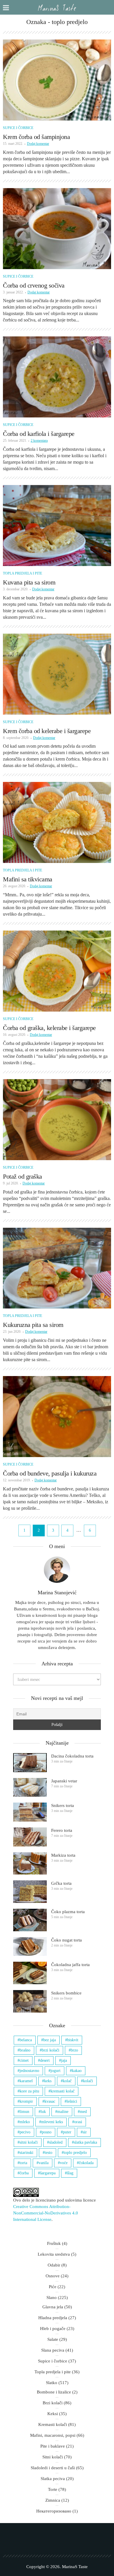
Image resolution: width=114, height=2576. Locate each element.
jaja (64, 2060)
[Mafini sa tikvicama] (57, 822)
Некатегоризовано (54, 2511)
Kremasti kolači (53, 2424)
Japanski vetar (64, 1781)
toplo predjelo (75, 2153)
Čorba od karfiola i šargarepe (39, 434)
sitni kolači (29, 2142)
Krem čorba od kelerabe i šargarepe (47, 731)
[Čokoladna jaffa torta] (30, 1973)
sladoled (56, 2142)
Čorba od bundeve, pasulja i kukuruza (50, 1473)
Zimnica (53, 2500)
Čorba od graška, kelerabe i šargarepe (49, 1028)
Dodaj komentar (38, 144)
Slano (52, 2298)
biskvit (73, 2040)
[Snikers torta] (30, 1812)
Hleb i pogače (53, 2329)
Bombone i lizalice (54, 2392)
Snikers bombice (66, 1993)
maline (63, 2112)
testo (49, 2153)
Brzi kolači (53, 2403)
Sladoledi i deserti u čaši (53, 2468)
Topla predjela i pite (23, 573)
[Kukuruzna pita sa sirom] (57, 1268)
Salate (53, 2339)
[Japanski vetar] (30, 1787)
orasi (78, 2122)
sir (85, 2132)
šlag (70, 2173)
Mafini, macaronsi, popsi (53, 2435)
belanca (26, 2040)
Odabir (54, 2265)
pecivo (25, 2132)
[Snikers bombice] (30, 2001)
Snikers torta (63, 1805)
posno (47, 2132)
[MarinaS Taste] (57, 7)
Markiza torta (63, 1855)
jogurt (56, 2071)
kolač (67, 2081)
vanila (44, 2163)
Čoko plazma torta (68, 1912)
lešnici (72, 2101)
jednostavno (29, 2071)
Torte (53, 2489)
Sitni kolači (53, 2457)
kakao (77, 2071)
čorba (24, 2173)
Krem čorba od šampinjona (36, 137)
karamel (26, 2081)
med (83, 2112)
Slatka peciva (53, 2479)
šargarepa (48, 2173)
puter (67, 2132)
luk (43, 2112)
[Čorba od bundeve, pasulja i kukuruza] (57, 1417)
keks (48, 2081)
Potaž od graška (23, 1176)
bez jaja (50, 2040)
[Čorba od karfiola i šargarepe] (57, 377)
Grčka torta (61, 1883)
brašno (25, 2050)
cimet (24, 2060)
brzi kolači (51, 2050)
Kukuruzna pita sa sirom (33, 1325)
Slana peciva (53, 2350)
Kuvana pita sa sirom (29, 582)
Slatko (52, 2383)
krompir (26, 2101)
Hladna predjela (53, 2318)
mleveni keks (52, 2122)
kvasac (50, 2101)
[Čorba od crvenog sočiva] (57, 229)
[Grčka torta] (30, 1892)
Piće (53, 2287)
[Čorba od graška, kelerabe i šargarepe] (57, 971)
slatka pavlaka (85, 2142)
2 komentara (39, 441)
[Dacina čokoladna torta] (30, 1763)
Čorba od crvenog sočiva (34, 285)
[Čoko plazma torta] (30, 1920)
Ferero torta (62, 1830)
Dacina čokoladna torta (72, 1756)
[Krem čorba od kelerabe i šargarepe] (57, 674)
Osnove (53, 2276)
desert (45, 2060)
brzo (74, 2050)
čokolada (86, 2163)
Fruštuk (54, 2243)
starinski (26, 2153)
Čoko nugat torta (66, 1940)
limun (24, 2112)
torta (23, 2163)
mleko (25, 2122)
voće (64, 2163)
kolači (88, 2081)
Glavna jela (53, 2307)
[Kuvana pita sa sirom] (57, 526)
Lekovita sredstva (54, 2254)
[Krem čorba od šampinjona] (57, 80)
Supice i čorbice (18, 128)
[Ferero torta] (30, 1837)
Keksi (53, 2414)
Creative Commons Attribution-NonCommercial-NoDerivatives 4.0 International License (46, 2213)
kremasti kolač (63, 2091)
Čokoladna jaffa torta (70, 1965)
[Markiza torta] (30, 1864)
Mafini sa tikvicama (28, 879)
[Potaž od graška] (57, 1120)
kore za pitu (29, 2091)
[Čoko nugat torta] (30, 1947)
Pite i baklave (53, 2446)
